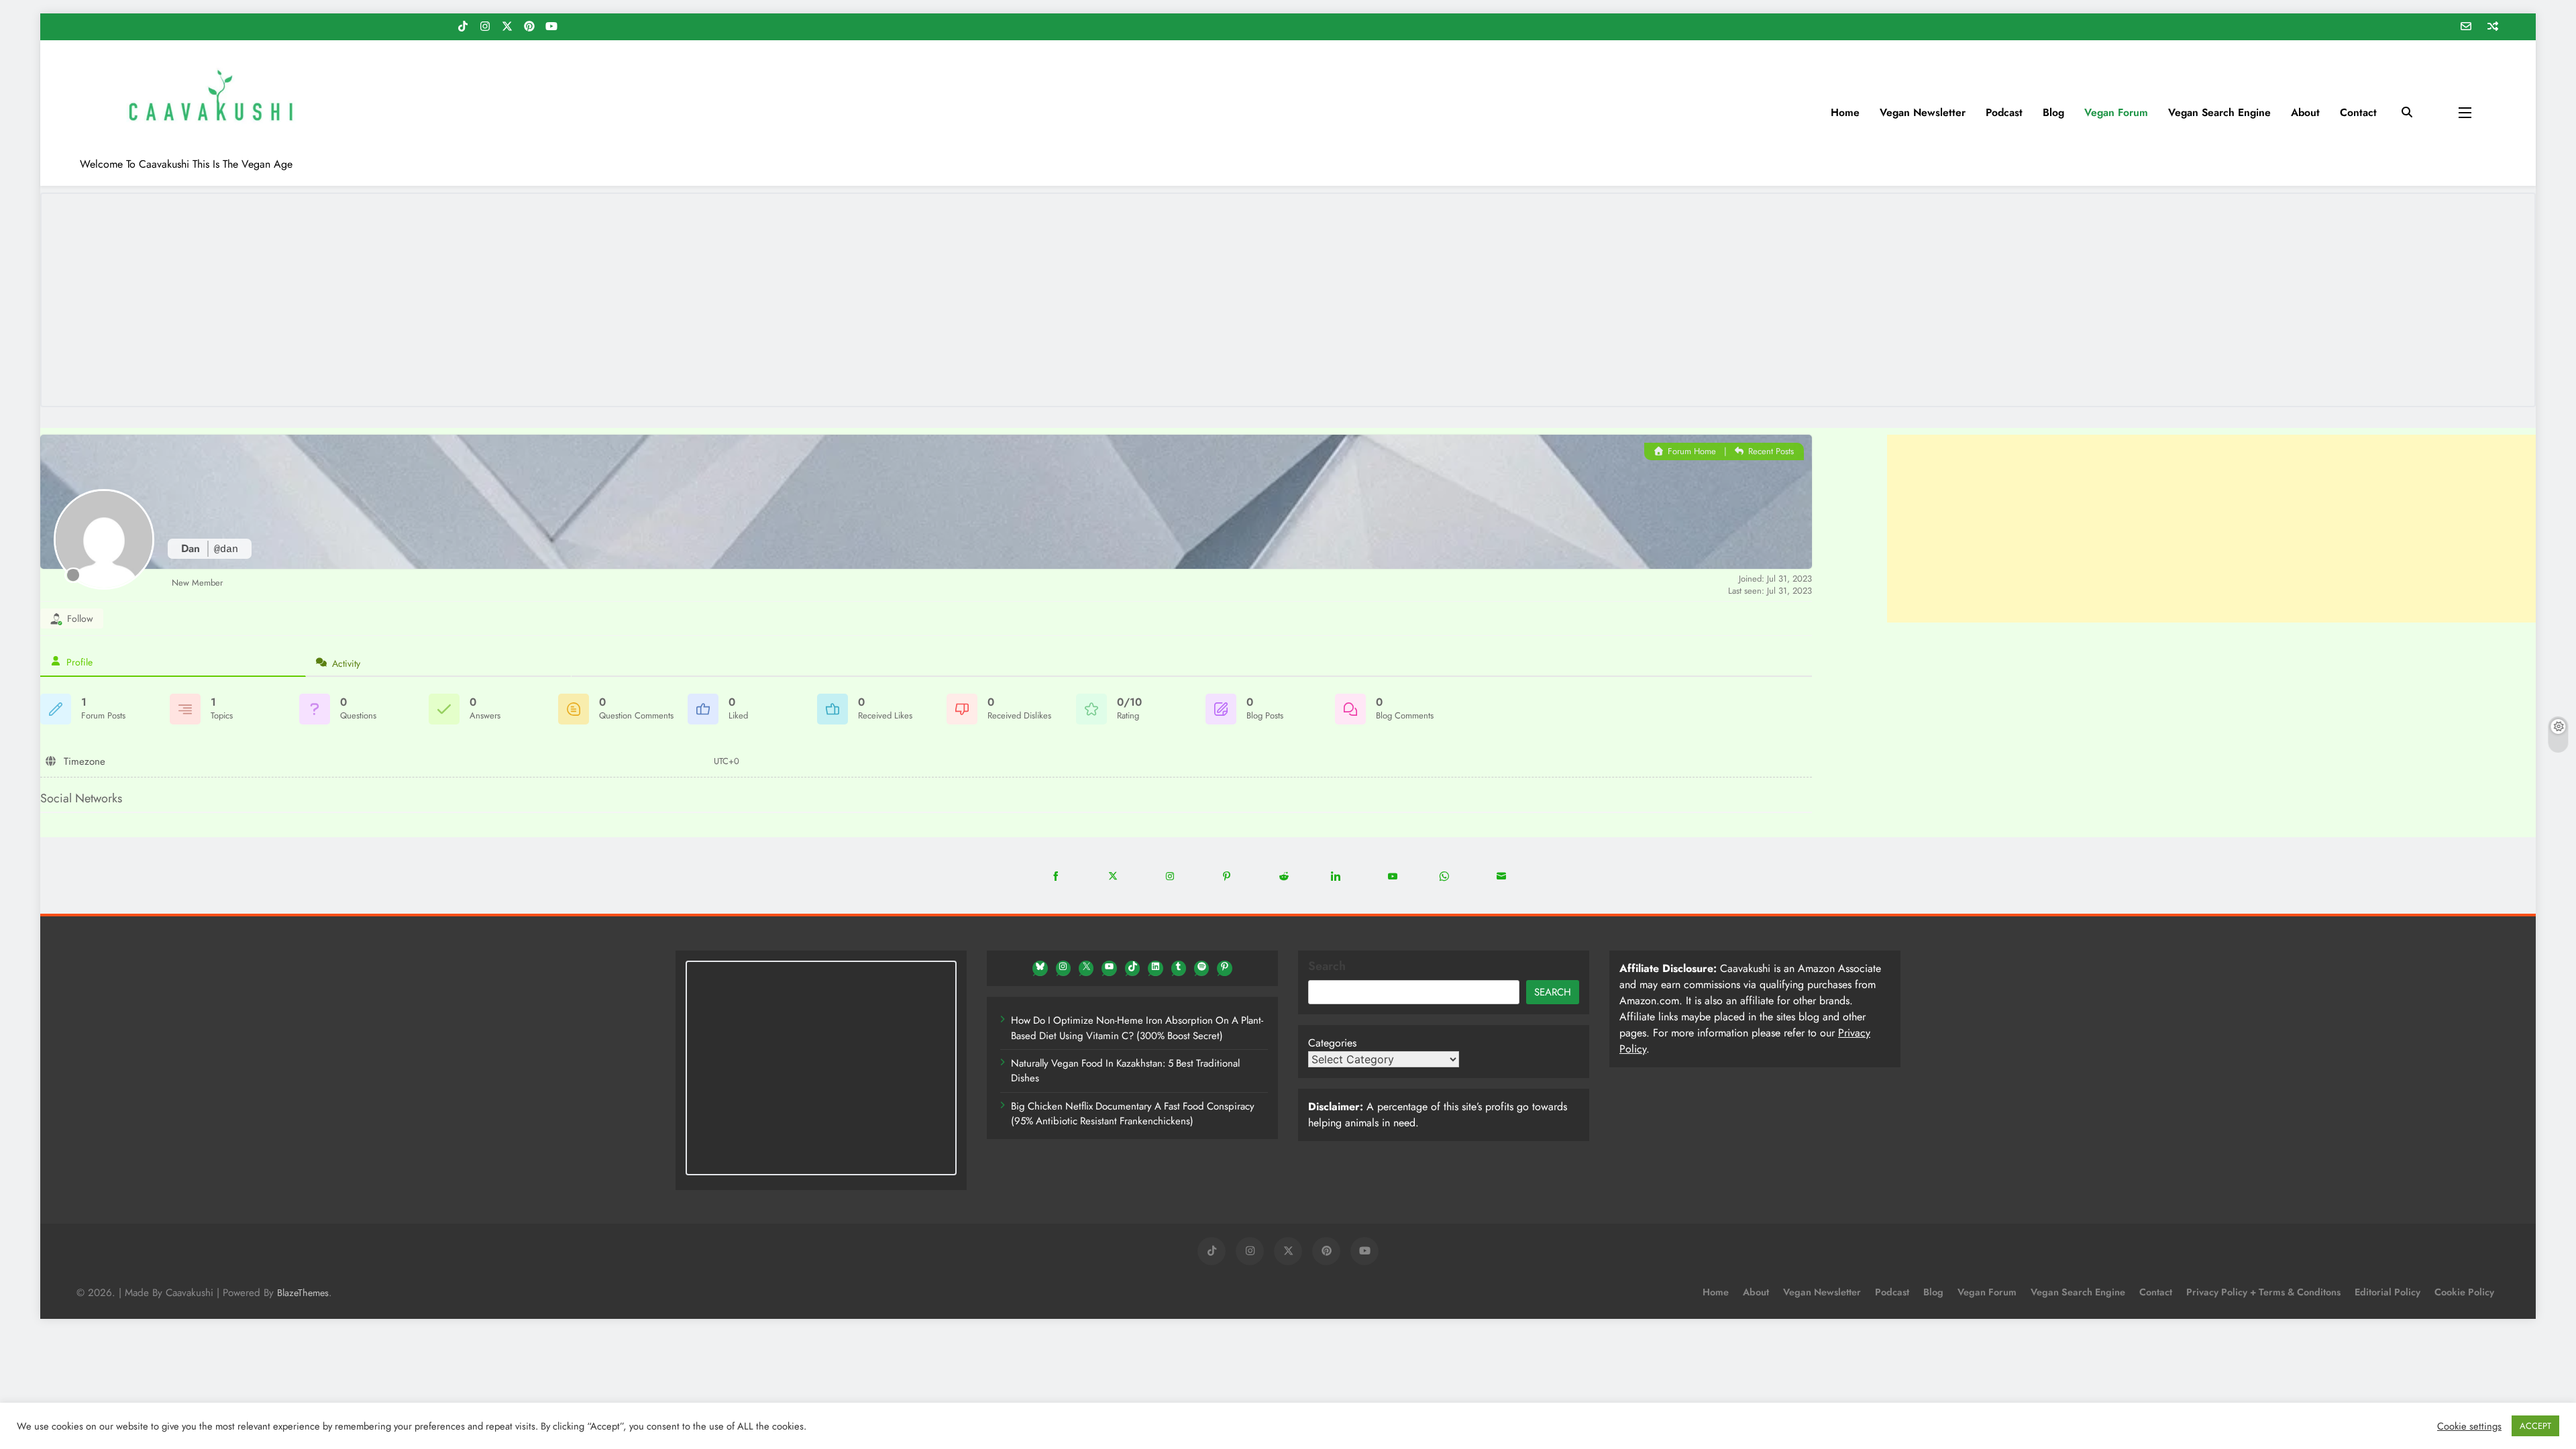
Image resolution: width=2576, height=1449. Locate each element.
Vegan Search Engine (2219, 112)
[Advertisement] (2211, 529)
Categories (1332, 1043)
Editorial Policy (2387, 1292)
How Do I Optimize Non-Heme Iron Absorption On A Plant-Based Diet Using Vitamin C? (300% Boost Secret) (1137, 1028)
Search (1327, 966)
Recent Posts (1770, 451)
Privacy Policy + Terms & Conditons (2263, 1292)
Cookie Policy (2464, 1292)
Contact (2358, 112)
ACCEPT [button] (2535, 1426)
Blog (2053, 112)
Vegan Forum (2116, 112)
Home (1845, 112)
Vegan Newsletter (1923, 112)
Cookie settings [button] (2469, 1426)
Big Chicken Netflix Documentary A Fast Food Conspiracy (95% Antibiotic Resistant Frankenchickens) (1133, 1114)
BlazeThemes (303, 1293)
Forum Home (1690, 451)
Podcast (2004, 112)
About (2305, 112)
